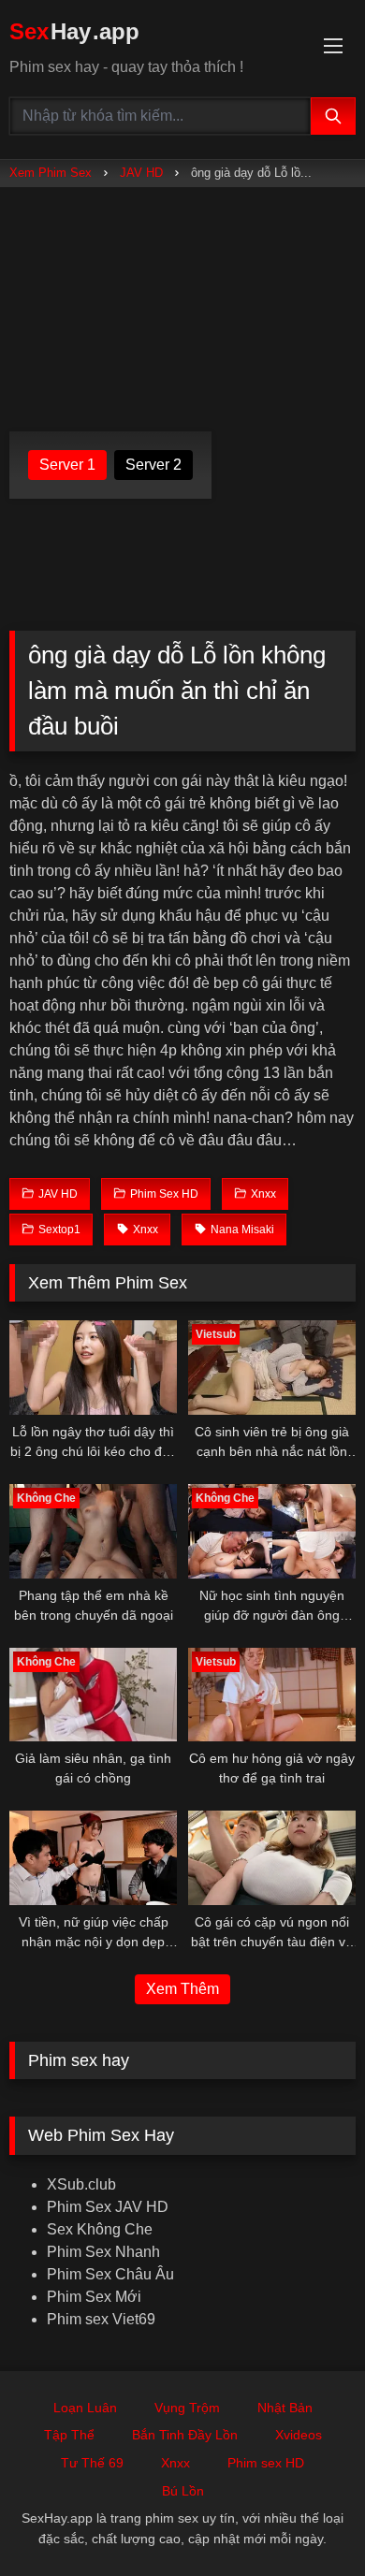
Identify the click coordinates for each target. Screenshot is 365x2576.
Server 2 (153, 465)
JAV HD (141, 173)
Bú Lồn (183, 2491)
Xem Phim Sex (51, 173)
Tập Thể (69, 2435)
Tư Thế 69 (92, 2463)
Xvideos (299, 2435)
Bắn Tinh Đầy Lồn (185, 2435)
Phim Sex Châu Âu (110, 2274)
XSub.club (81, 2184)
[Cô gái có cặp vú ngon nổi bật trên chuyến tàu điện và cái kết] (272, 1858)
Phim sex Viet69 (101, 2319)
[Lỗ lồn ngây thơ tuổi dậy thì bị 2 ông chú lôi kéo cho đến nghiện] (93, 1368)
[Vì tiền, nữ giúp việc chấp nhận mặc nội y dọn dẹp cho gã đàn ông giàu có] (93, 1858)
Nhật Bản (285, 2408)
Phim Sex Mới (94, 2297)
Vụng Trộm (187, 2408)
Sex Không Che (100, 2229)
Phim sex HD (266, 2463)
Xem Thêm (182, 1989)
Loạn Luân (85, 2408)
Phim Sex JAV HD (108, 2207)
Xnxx (175, 2463)
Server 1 (67, 465)
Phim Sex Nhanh (103, 2252)
